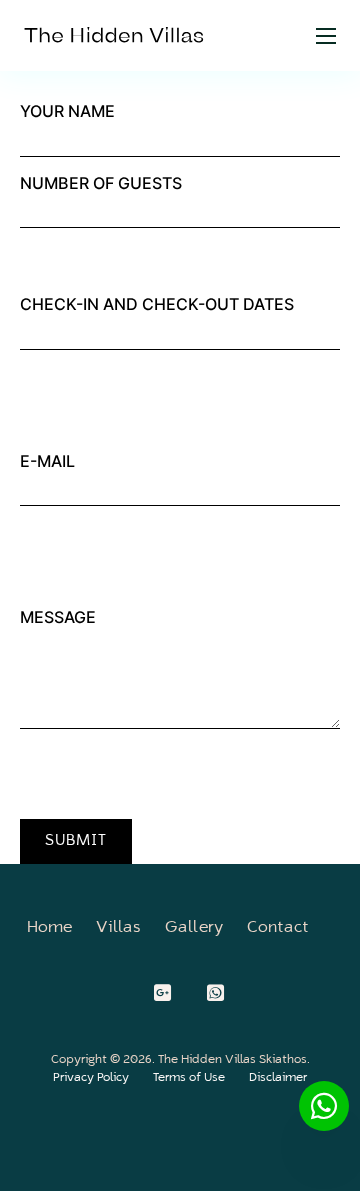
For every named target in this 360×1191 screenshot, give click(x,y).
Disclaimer (278, 1078)
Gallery (194, 928)
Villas (118, 928)
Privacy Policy (91, 1078)
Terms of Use (189, 1078)
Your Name (67, 111)
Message (58, 617)
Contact (278, 928)
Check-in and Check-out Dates (157, 304)
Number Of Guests (101, 183)
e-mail (47, 461)
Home (49, 928)
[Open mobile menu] (326, 36)
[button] (76, 841)
